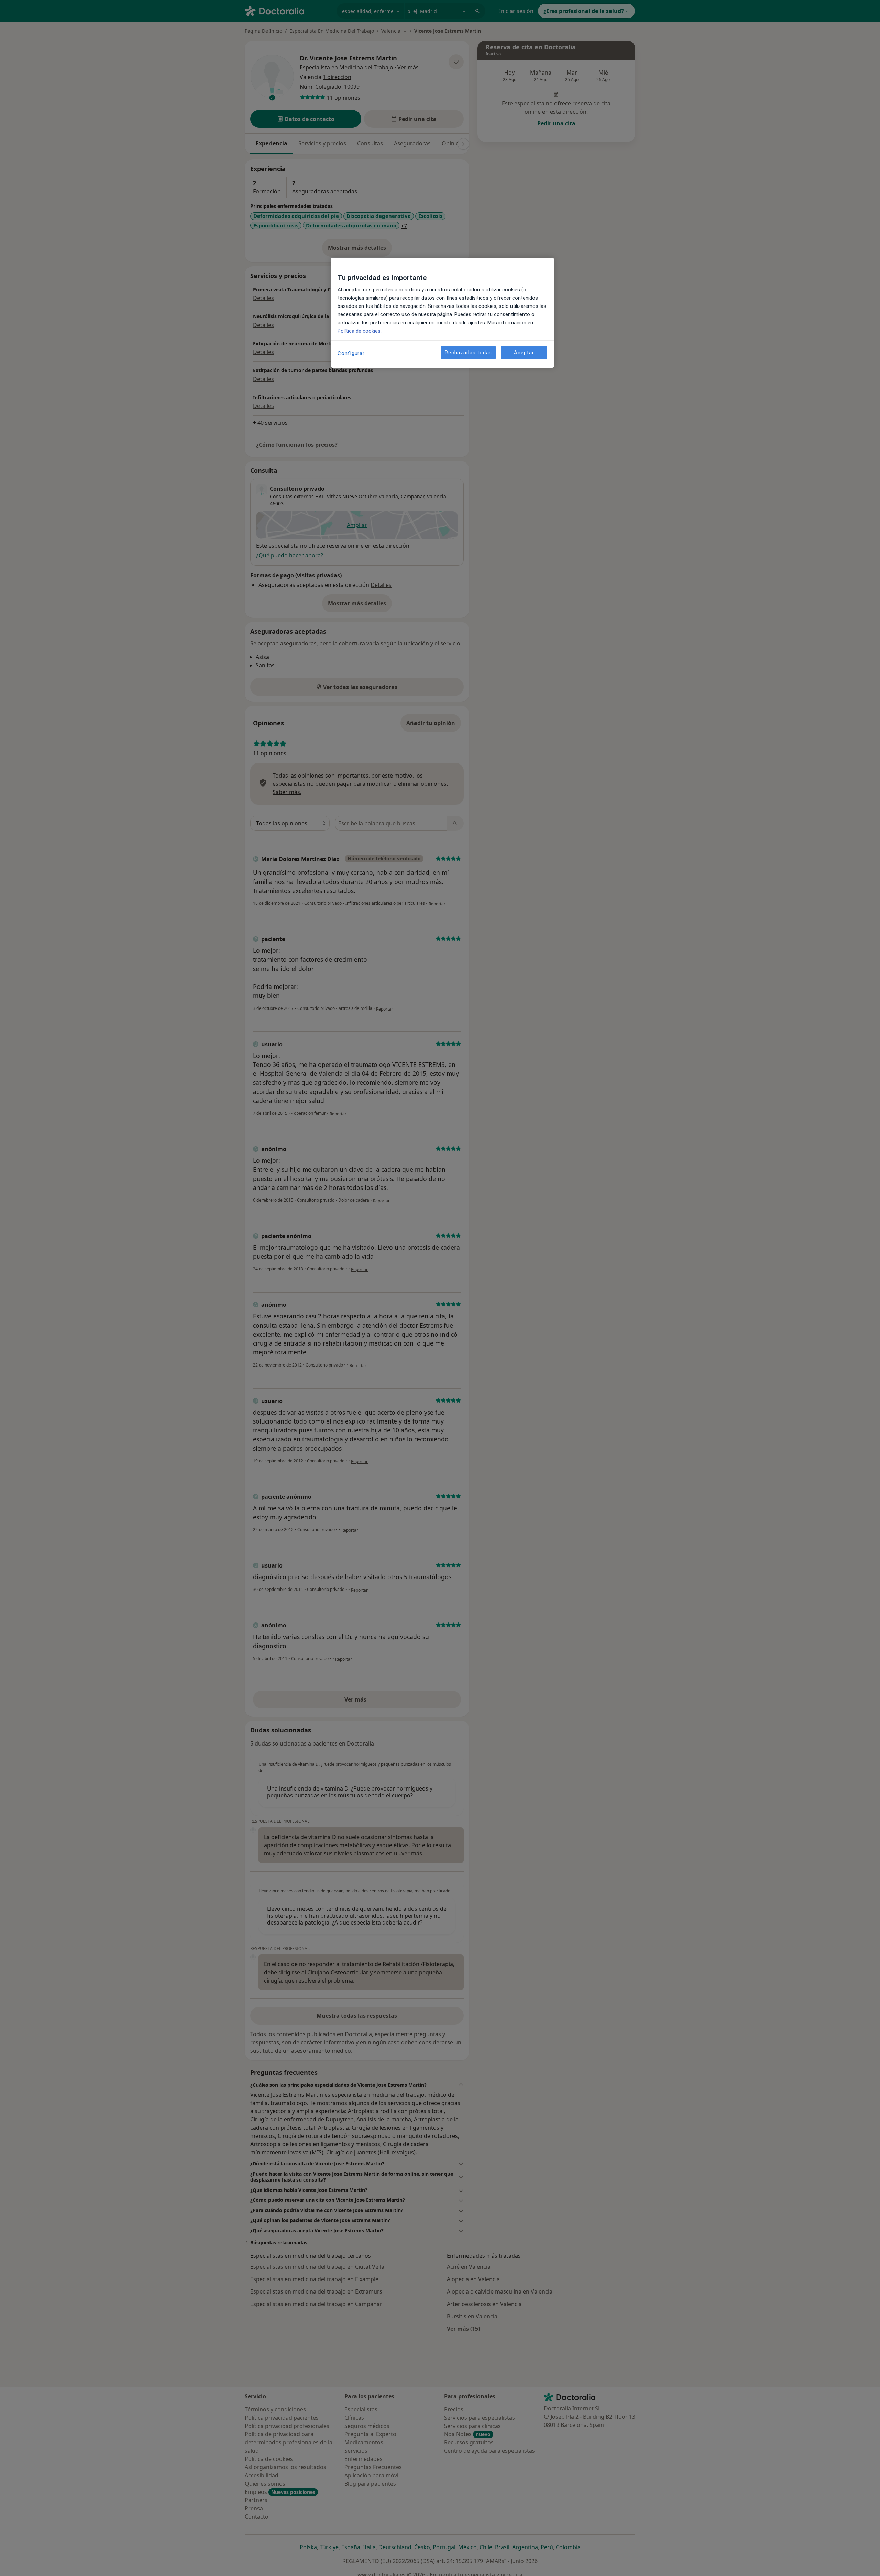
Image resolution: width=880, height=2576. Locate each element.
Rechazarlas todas (468, 352)
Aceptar (524, 352)
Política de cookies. (360, 331)
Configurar (351, 353)
